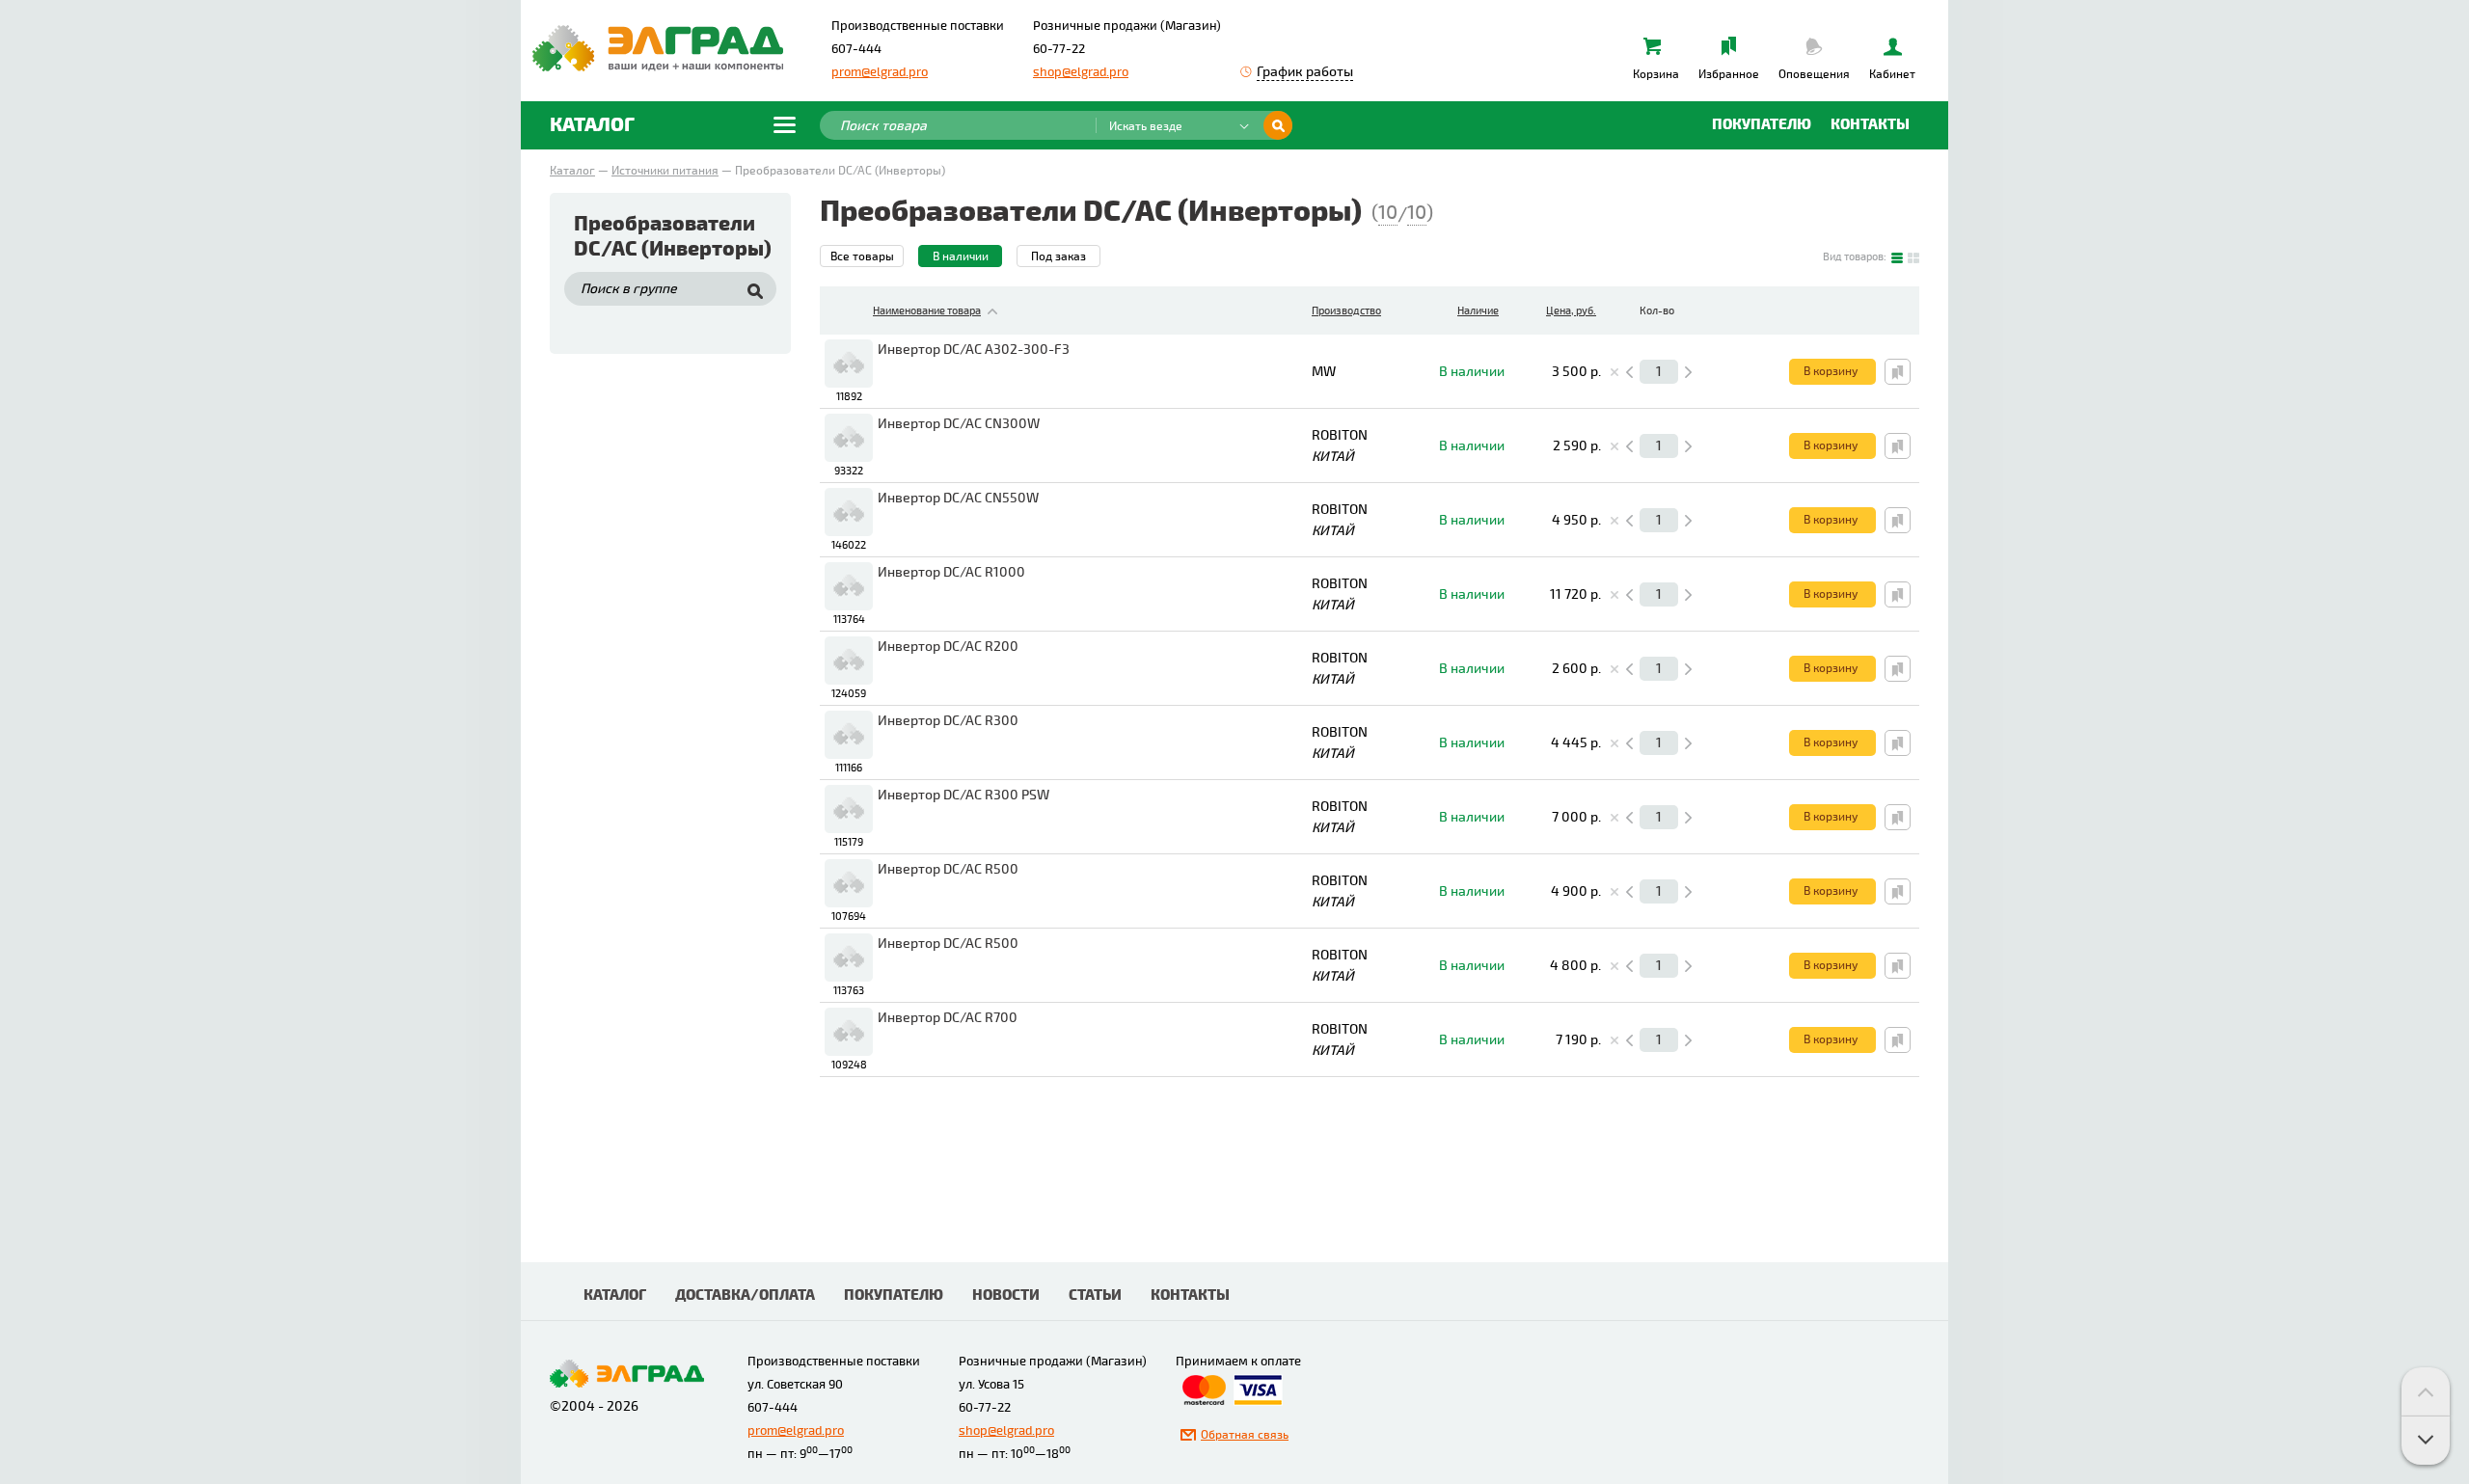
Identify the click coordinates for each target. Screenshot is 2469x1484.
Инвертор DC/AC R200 (948, 647)
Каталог (572, 171)
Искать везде (1146, 127)
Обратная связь (1245, 1435)
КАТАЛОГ (615, 1295)
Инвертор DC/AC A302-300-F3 (974, 350)
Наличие (1478, 311)
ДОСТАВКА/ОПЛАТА (745, 1295)
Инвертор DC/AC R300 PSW (963, 795)
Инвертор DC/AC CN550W (958, 498)
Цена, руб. (1571, 311)
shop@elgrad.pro (1081, 72)
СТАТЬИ (1095, 1295)
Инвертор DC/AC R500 (948, 869)
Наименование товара (927, 311)
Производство (1346, 311)
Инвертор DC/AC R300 (948, 721)
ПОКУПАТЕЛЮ (894, 1295)
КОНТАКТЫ (1190, 1295)
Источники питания (665, 171)
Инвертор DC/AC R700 (948, 1018)
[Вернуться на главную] (658, 47)
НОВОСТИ (1006, 1295)
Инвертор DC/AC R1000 (951, 572)
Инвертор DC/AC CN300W (959, 424)
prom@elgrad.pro (880, 72)
